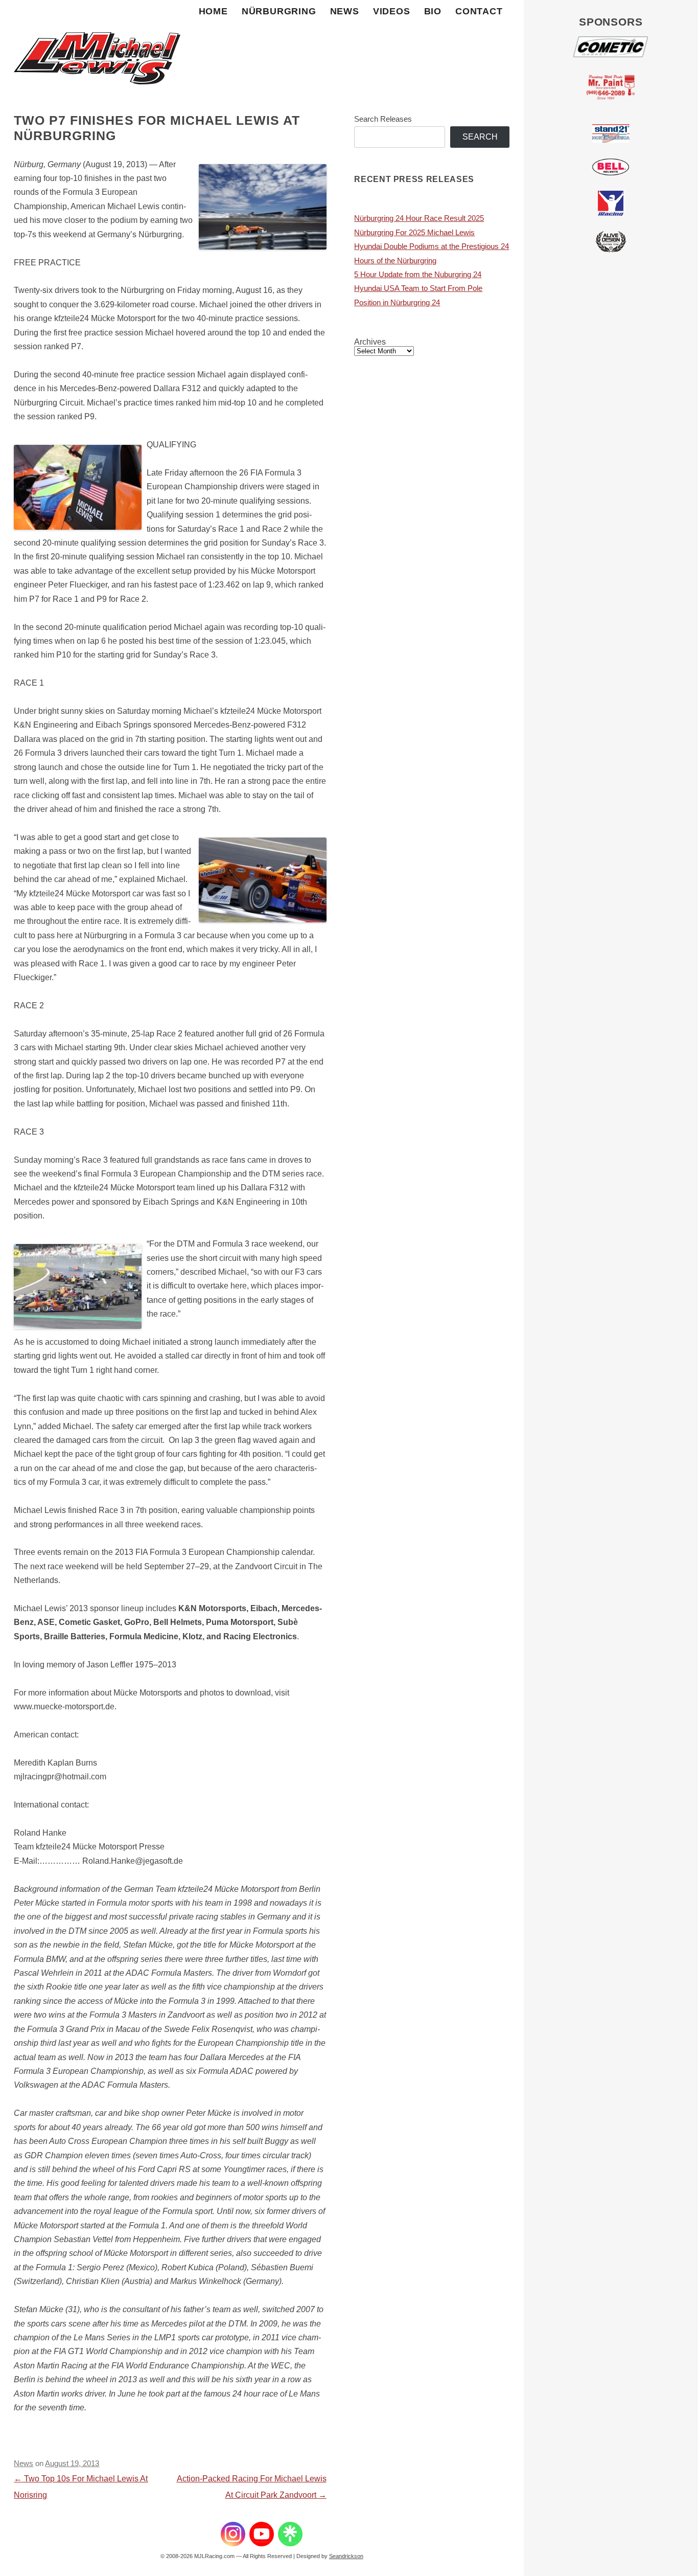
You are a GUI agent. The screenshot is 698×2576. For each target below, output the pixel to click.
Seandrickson (346, 2556)
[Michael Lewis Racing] (97, 46)
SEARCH (480, 137)
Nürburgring (279, 11)
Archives (370, 342)
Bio (433, 11)
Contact (479, 11)
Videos (392, 11)
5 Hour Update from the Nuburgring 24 (418, 275)
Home (213, 11)
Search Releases (383, 119)
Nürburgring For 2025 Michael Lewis (414, 233)
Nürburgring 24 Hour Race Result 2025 (419, 218)
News (345, 11)
